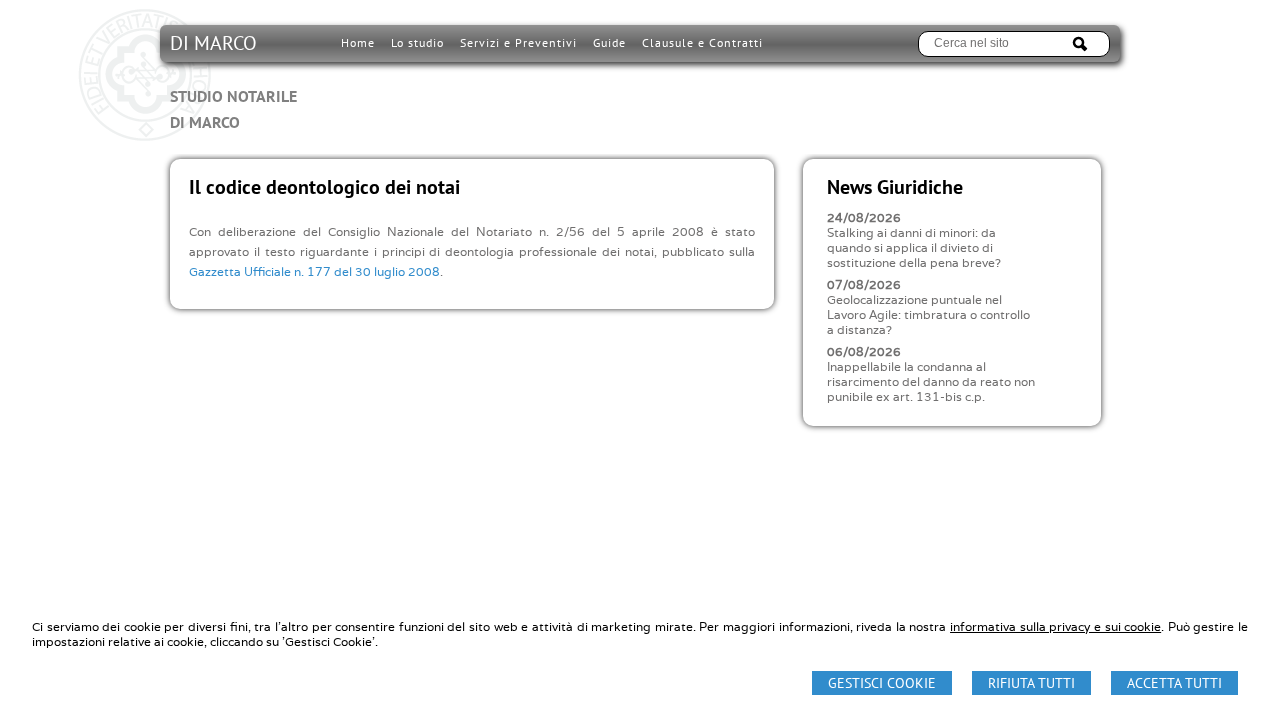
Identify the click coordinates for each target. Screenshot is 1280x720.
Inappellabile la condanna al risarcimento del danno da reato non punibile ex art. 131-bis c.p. (931, 381)
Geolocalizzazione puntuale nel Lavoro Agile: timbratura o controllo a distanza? (928, 314)
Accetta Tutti (1174, 683)
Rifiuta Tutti (1031, 683)
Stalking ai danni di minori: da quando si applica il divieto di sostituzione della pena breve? (914, 247)
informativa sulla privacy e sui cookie (1055, 626)
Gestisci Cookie (882, 683)
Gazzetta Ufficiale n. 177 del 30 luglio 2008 (314, 271)
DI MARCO (233, 81)
